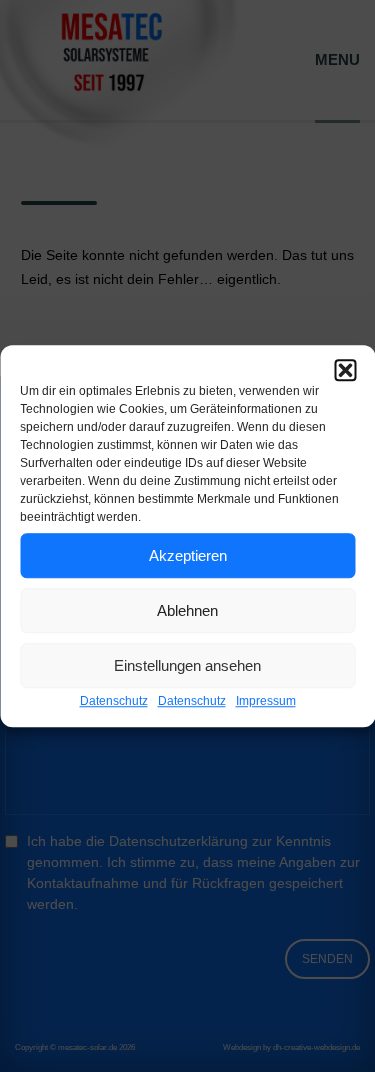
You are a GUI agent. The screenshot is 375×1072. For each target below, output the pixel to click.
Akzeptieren (188, 555)
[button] (345, 370)
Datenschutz (114, 701)
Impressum (266, 701)
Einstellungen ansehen (187, 665)
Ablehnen (187, 610)
